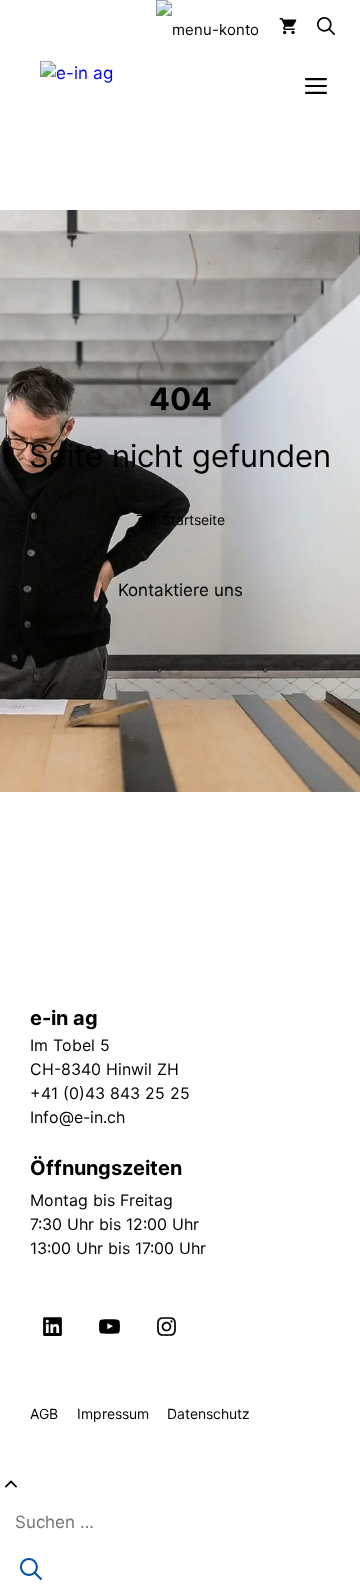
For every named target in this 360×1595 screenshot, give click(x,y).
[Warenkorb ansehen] (278, 30)
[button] (316, 30)
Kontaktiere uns (180, 590)
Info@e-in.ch (77, 1117)
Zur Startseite (180, 519)
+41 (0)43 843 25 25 (110, 1093)
